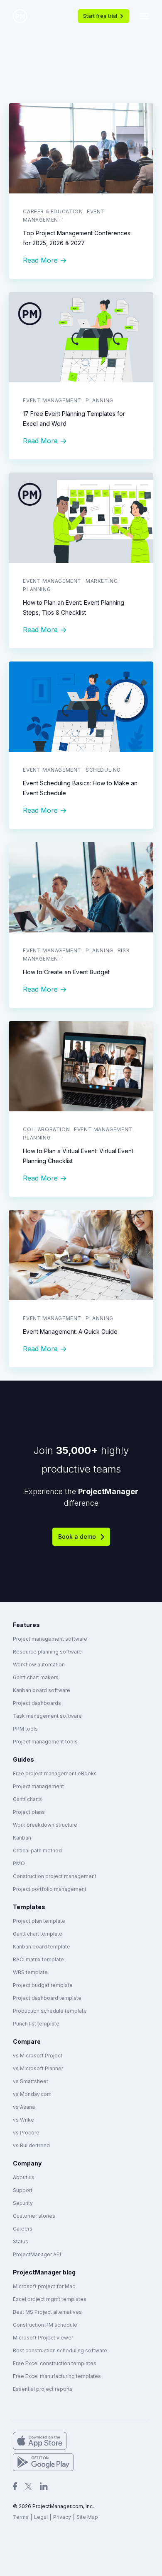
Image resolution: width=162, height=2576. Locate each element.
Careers (23, 2229)
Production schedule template (50, 2011)
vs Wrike (23, 2120)
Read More (40, 260)
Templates (29, 1907)
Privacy (62, 2517)
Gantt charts (27, 1799)
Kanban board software (42, 1690)
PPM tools (25, 1729)
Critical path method (37, 1851)
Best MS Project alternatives (47, 2312)
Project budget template (43, 1985)
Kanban (22, 1838)
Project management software (50, 1639)
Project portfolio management (50, 1889)
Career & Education (53, 211)
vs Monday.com (32, 2094)
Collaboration (46, 1129)
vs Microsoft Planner (38, 2068)
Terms (21, 2517)
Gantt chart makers (36, 1677)
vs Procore (26, 2133)
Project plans (29, 1812)
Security (23, 2203)
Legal (41, 2517)
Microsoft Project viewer (43, 2338)
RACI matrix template (38, 1959)
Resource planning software (47, 1652)
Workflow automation (39, 1665)
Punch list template (36, 2024)
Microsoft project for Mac (44, 2286)
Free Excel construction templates (55, 2363)
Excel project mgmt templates (50, 2299)
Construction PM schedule (45, 2325)
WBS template (30, 1972)
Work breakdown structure (45, 1825)
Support (23, 2190)
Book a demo (77, 1537)
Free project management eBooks (55, 1773)
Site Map (87, 2517)
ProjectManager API (37, 2254)
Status (21, 2242)
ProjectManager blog (44, 2272)
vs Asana (24, 2107)
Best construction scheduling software (60, 2350)
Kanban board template (42, 1947)
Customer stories (34, 2216)
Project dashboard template (47, 1998)
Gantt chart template (38, 1934)
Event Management (52, 400)
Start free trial (100, 16)
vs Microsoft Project (38, 2056)
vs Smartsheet (31, 2081)
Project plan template (39, 1921)
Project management (38, 1786)
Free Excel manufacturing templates (57, 2376)
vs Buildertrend (31, 2145)
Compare (27, 2041)
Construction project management (55, 1876)
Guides (23, 1759)
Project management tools (45, 1742)
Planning (99, 400)
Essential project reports (43, 2389)
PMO (19, 1863)
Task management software (47, 1716)
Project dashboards (37, 1703)
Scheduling (103, 770)
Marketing (102, 581)
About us (24, 2177)
